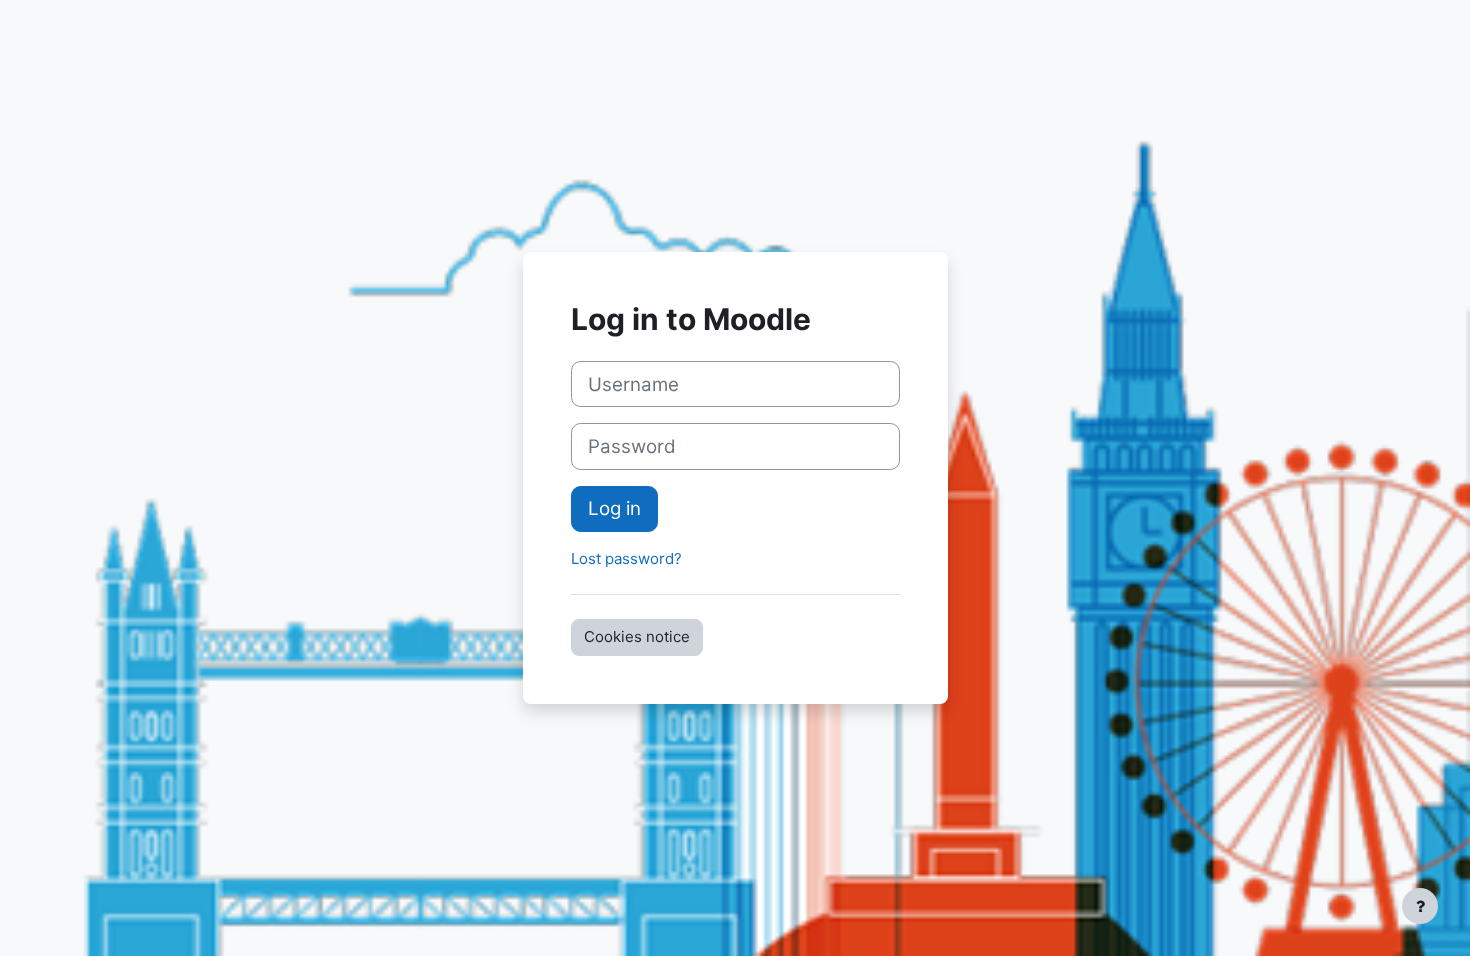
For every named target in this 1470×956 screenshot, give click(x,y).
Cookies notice (637, 636)
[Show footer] (1420, 906)
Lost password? (626, 558)
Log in (614, 508)
